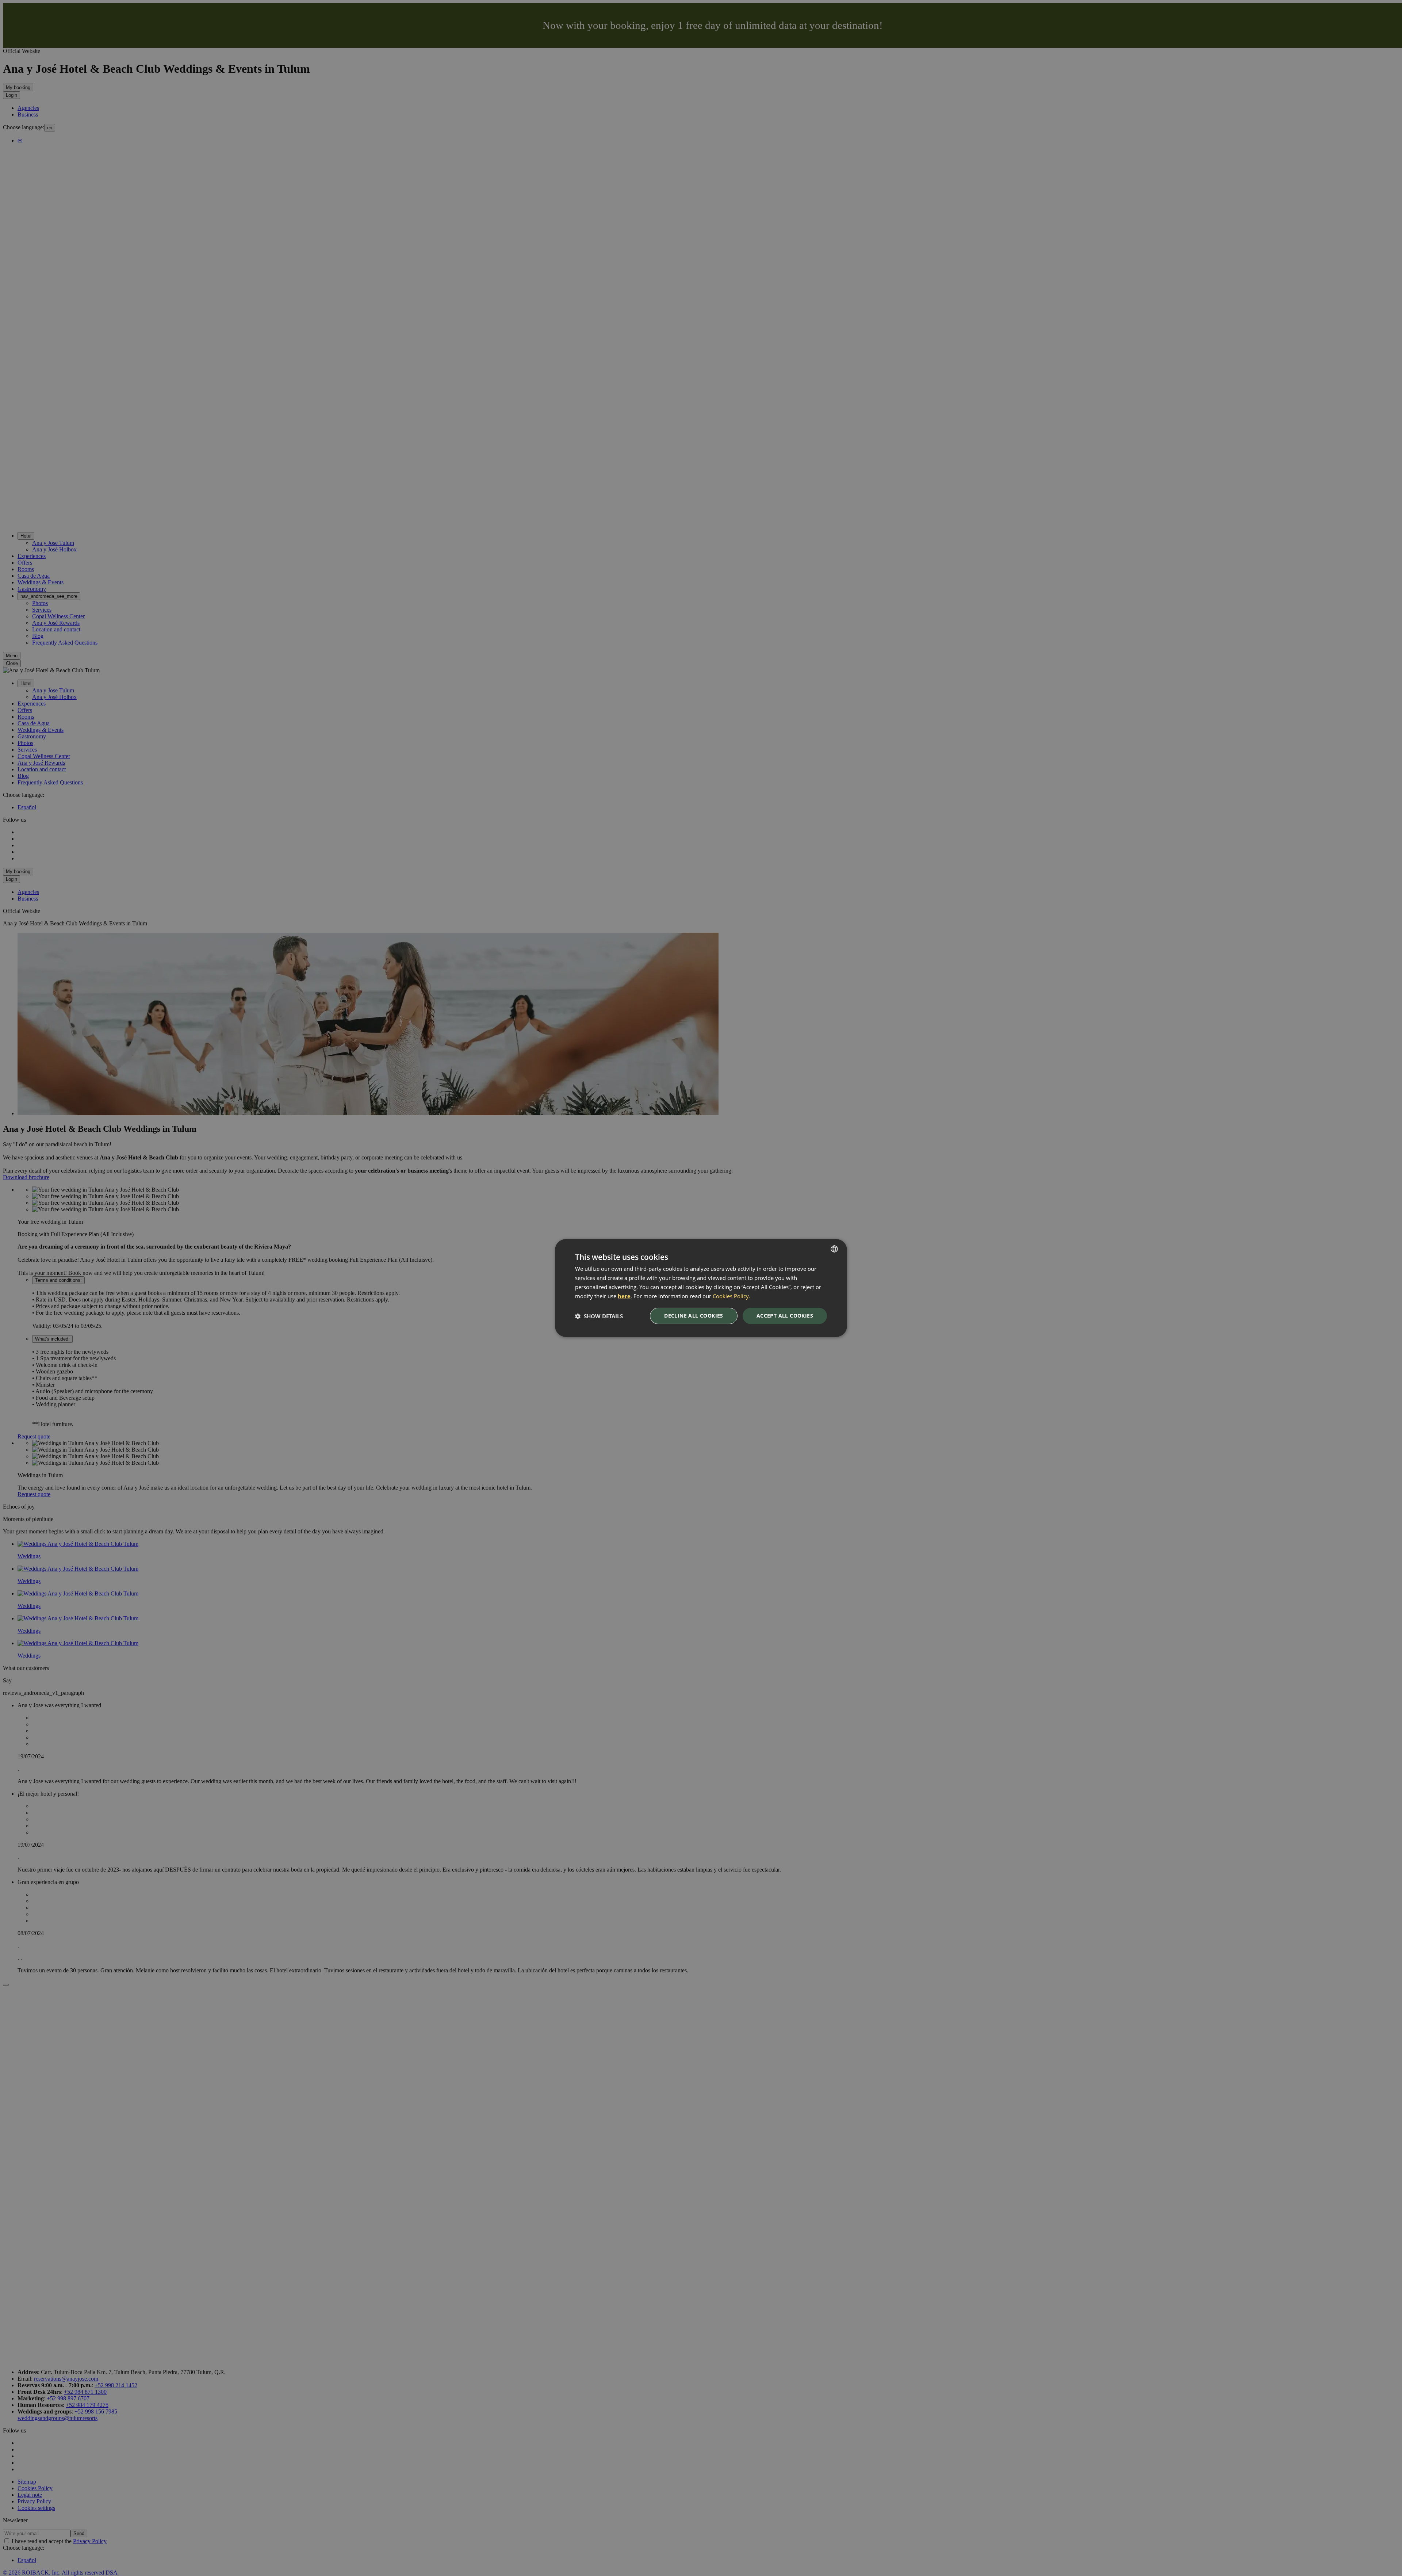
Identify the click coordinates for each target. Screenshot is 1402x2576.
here (624, 1296)
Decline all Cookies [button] (694, 1316)
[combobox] (834, 1249)
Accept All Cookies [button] (785, 1316)
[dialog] (701, 1288)
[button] (599, 1316)
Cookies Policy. (731, 1296)
